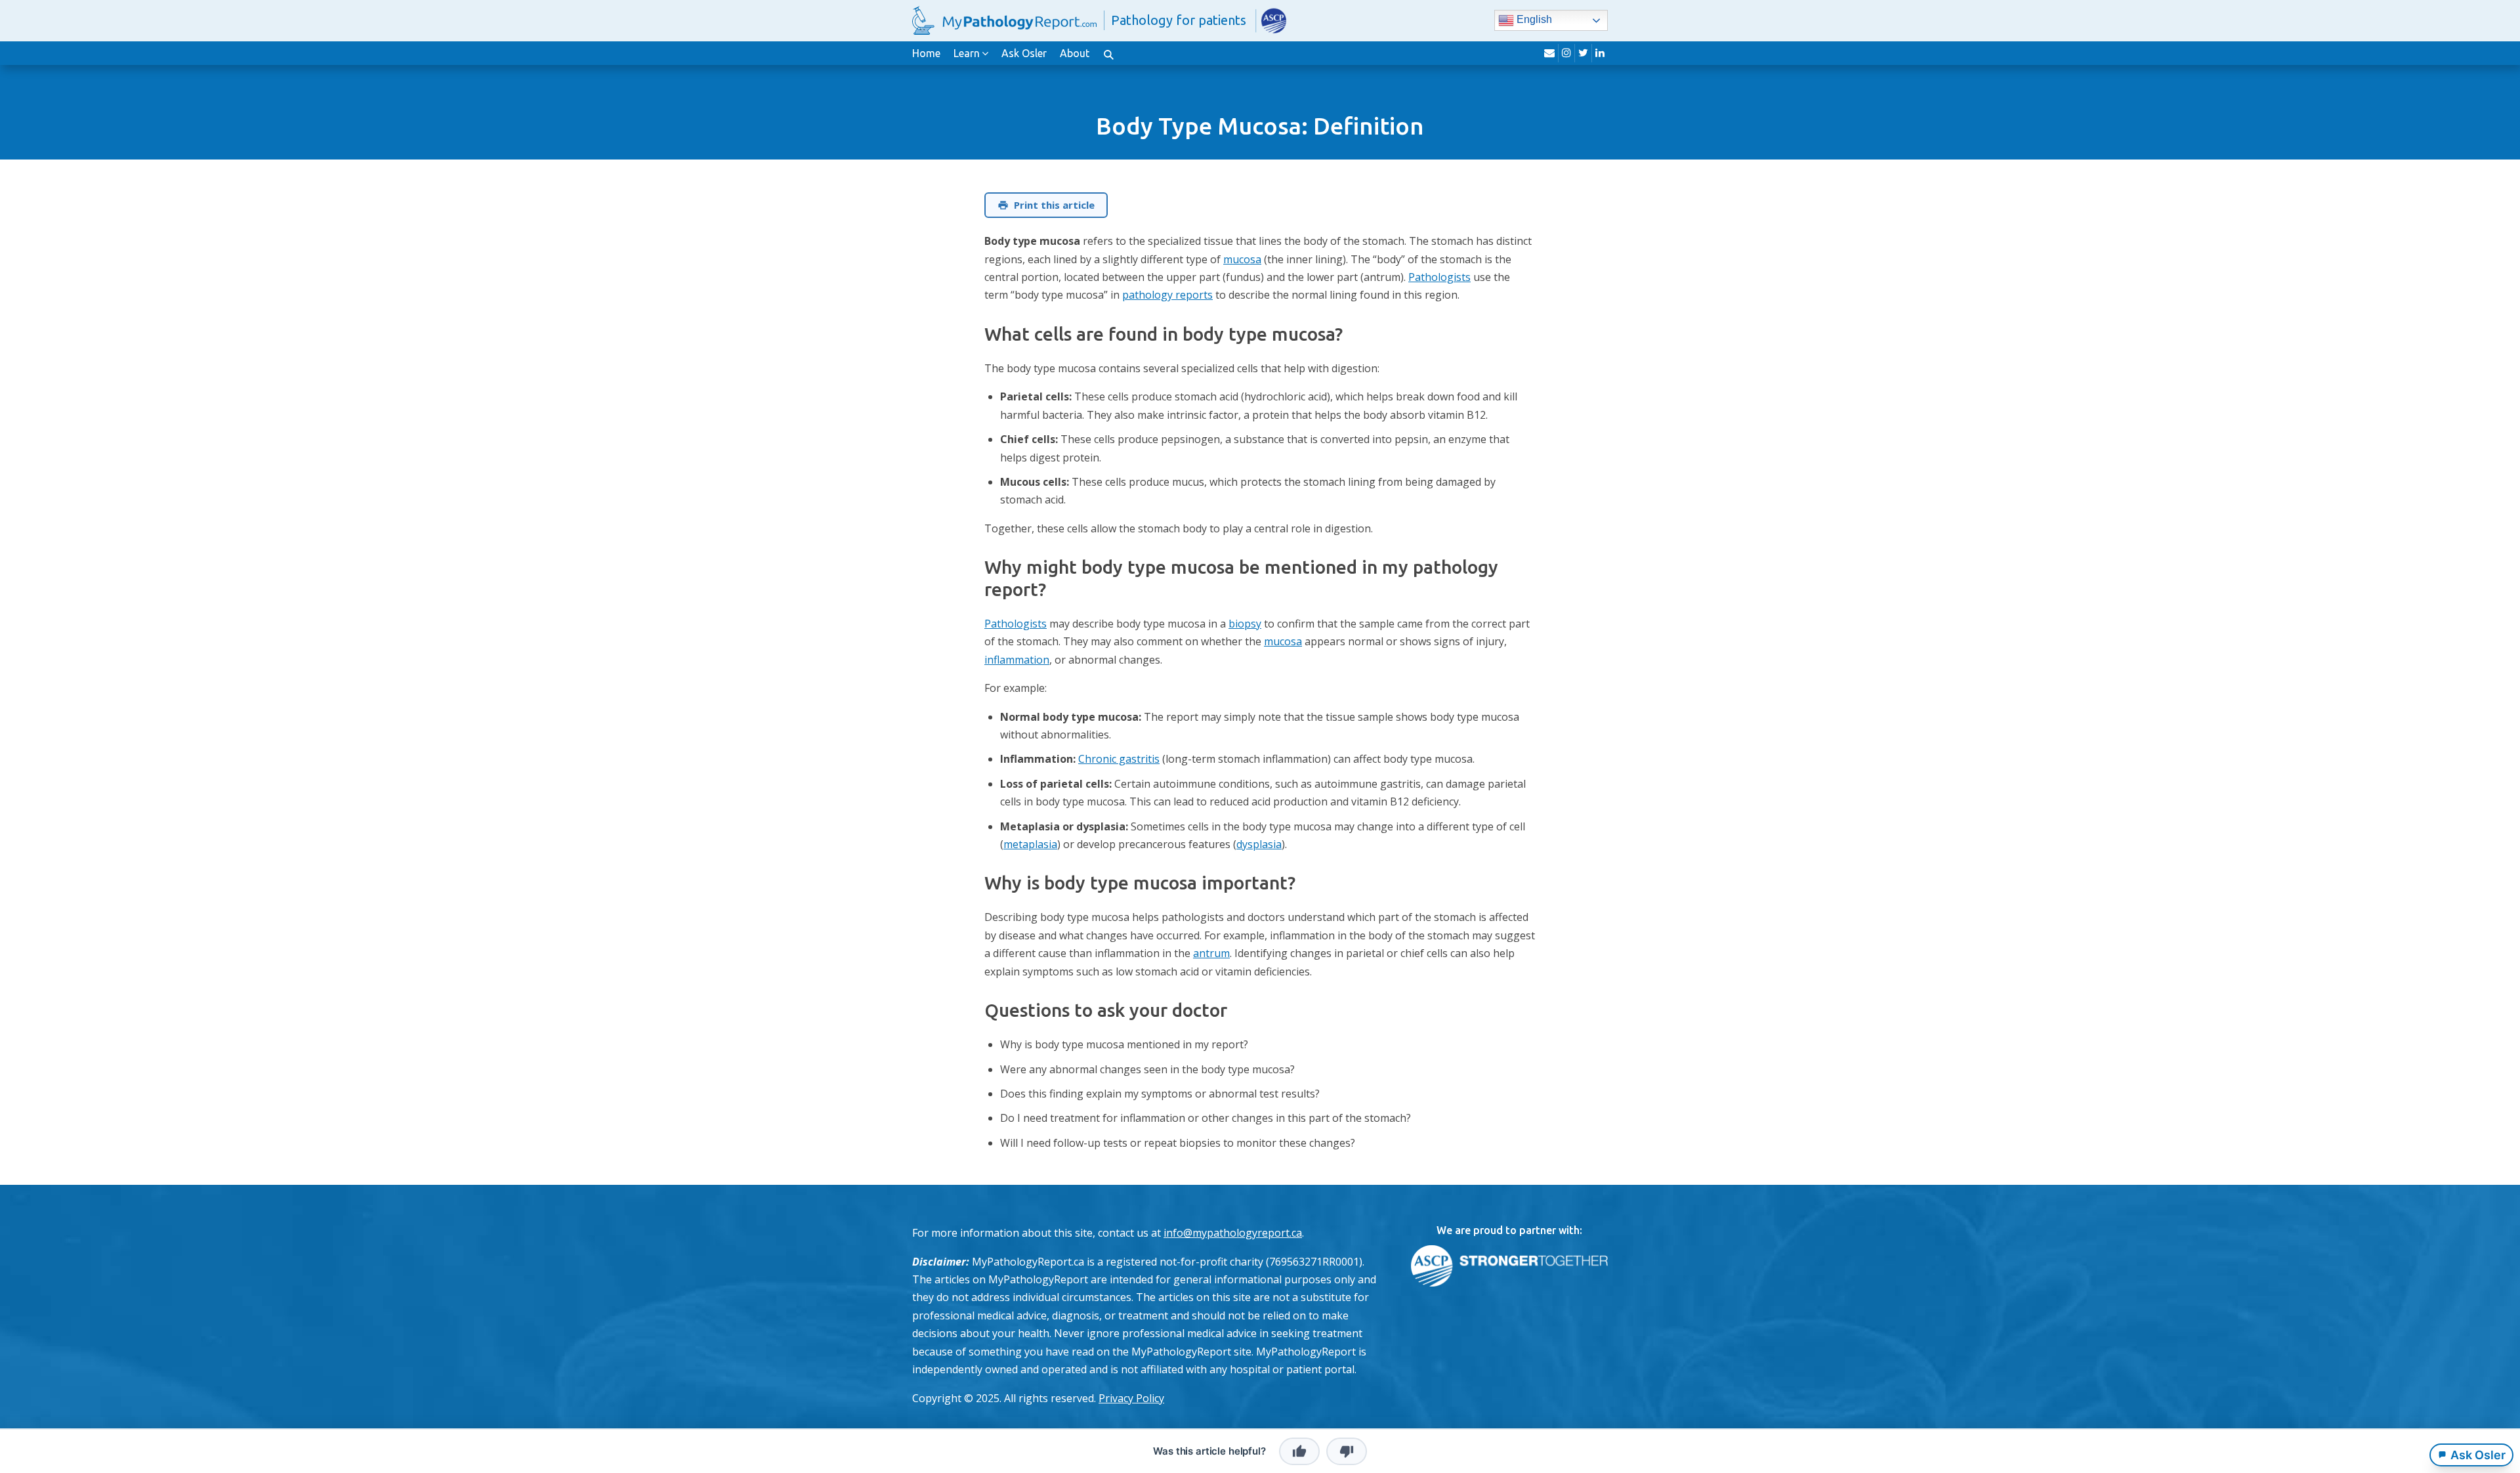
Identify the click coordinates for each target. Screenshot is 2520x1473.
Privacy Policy (1131, 1398)
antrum (1211, 953)
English (1533, 20)
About (1075, 53)
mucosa (1242, 259)
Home (926, 53)
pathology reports (1167, 295)
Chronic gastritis (1119, 759)
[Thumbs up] (1299, 1451)
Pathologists (1439, 277)
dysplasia (1259, 844)
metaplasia (1030, 844)
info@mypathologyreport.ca (1233, 1233)
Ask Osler (1024, 53)
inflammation (1017, 660)
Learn (967, 53)
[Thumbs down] (1347, 1451)
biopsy (1245, 624)
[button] (1108, 53)
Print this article (1054, 205)
